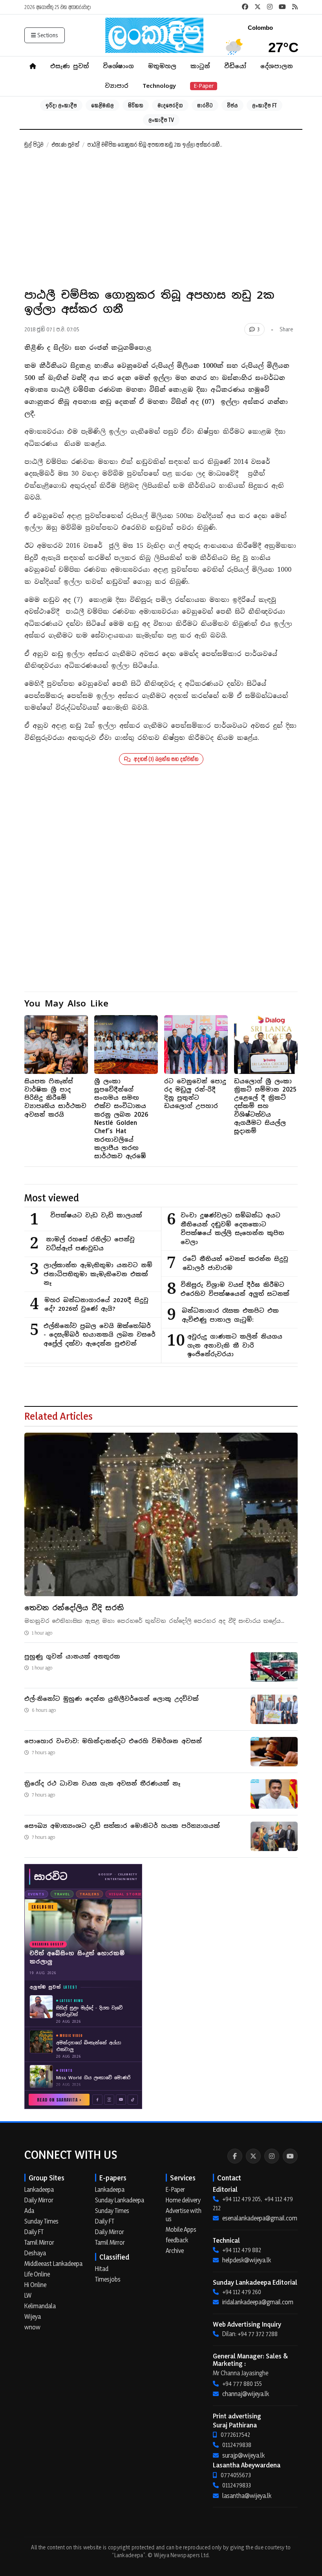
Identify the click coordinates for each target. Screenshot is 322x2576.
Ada (29, 2211)
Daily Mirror (39, 2200)
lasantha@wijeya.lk (247, 2496)
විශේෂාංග (118, 66)
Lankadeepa (39, 2189)
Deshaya (35, 2253)
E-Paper (204, 86)
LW (28, 2295)
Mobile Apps (181, 2229)
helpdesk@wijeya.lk (247, 2260)
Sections (48, 35)
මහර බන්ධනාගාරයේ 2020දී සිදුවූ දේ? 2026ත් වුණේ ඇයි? (96, 1304)
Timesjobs (108, 2279)
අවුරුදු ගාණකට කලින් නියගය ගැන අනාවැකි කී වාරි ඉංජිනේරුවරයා (235, 1345)
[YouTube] (290, 2156)
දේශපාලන (277, 66)
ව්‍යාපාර (117, 86)
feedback (177, 2240)
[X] (253, 2156)
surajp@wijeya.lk (243, 2455)
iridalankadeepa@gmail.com (258, 2302)
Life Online (37, 2274)
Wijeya (33, 2316)
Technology (159, 86)
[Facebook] (235, 2156)
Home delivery (183, 2200)
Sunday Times (41, 2221)
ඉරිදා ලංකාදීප (61, 105)
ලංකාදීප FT (264, 105)
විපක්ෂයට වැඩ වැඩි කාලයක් (96, 1215)
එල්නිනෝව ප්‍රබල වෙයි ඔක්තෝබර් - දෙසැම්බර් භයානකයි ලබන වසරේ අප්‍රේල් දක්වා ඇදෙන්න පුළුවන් (100, 1335)
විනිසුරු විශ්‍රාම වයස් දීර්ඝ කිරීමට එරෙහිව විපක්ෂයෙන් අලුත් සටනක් (235, 1289)
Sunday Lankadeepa (120, 2200)
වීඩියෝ (235, 66)
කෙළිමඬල (102, 105)
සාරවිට (205, 105)
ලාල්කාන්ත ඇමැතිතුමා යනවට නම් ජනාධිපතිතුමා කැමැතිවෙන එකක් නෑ (98, 1274)
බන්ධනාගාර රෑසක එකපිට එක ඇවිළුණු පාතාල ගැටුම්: (230, 1315)
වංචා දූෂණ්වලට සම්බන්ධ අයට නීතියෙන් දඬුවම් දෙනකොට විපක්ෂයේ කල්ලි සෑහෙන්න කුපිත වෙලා (232, 1229)
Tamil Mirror (39, 2242)
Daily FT (34, 2232)
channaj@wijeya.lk (246, 2394)
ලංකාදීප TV (161, 120)
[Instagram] (272, 2156)
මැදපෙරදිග (170, 105)
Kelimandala (40, 2306)
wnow (32, 2327)
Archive (175, 2251)
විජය (232, 105)
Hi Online (35, 2285)
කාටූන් (200, 66)
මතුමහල (162, 66)
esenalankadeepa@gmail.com (260, 2218)
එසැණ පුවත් (70, 66)
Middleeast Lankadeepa (53, 2264)
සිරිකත (136, 105)
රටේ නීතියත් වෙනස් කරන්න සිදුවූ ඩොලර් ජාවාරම (235, 1263)
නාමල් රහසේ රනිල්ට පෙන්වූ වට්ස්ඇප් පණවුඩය (90, 1244)
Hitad (102, 2269)
